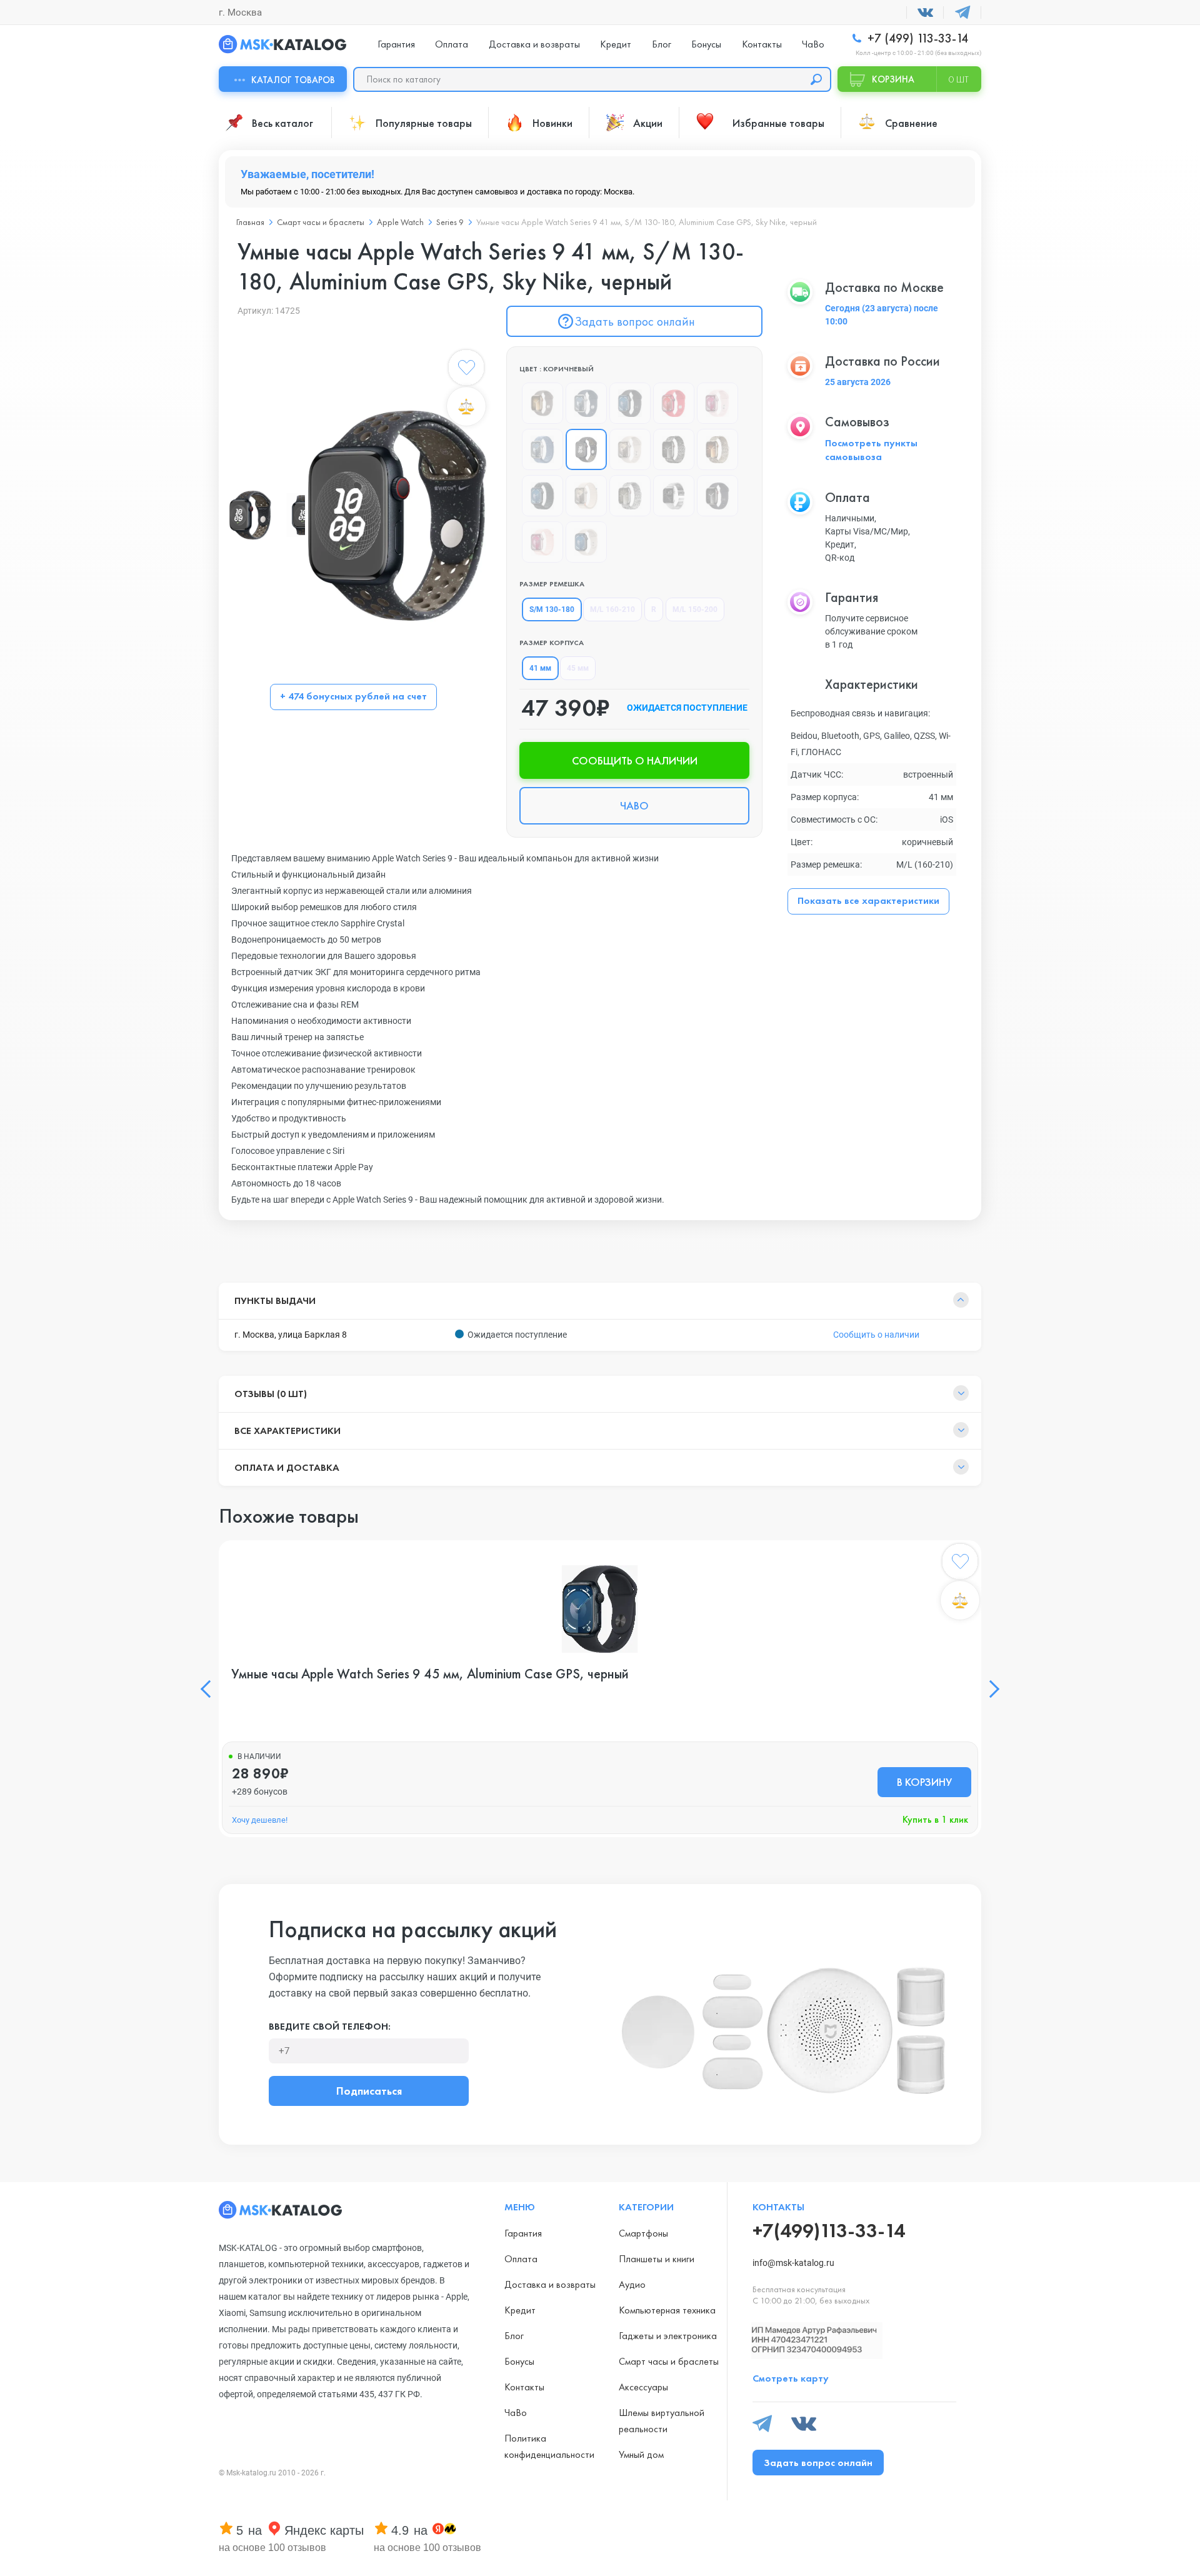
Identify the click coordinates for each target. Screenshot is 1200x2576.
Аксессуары (643, 2387)
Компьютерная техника (667, 2310)
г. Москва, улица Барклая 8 (291, 1335)
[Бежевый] (630, 449)
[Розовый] (717, 403)
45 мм (578, 668)
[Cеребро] (674, 496)
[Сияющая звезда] (586, 496)
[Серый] (542, 403)
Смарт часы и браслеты (669, 2361)
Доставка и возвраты (534, 44)
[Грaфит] (717, 496)
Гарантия (396, 44)
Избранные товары (778, 123)
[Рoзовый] (542, 542)
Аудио (632, 2284)
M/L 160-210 (612, 609)
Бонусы (706, 44)
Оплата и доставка (287, 1467)
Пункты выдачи (275, 1301)
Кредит (616, 44)
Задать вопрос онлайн (635, 321)
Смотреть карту (791, 2378)
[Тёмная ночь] (542, 496)
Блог (662, 44)
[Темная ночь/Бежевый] (586, 542)
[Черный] (630, 403)
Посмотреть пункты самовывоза (871, 450)
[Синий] (542, 449)
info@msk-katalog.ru (793, 2263)
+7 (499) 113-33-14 (916, 38)
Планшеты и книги (657, 2259)
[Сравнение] (466, 406)
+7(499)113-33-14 (829, 2231)
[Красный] (674, 403)
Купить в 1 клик (935, 1819)
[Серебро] (630, 496)
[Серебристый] (586, 403)
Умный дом (641, 2454)
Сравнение (911, 123)
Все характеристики (287, 1431)
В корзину (924, 1782)
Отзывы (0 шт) (271, 1394)
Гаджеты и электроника (668, 2336)
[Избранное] (466, 370)
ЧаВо (813, 44)
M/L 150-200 (695, 609)
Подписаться (369, 2091)
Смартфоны (643, 2233)
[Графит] (674, 449)
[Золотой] (717, 449)
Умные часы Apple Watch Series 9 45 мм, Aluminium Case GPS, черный (430, 1674)
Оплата (452, 44)
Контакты (762, 44)
